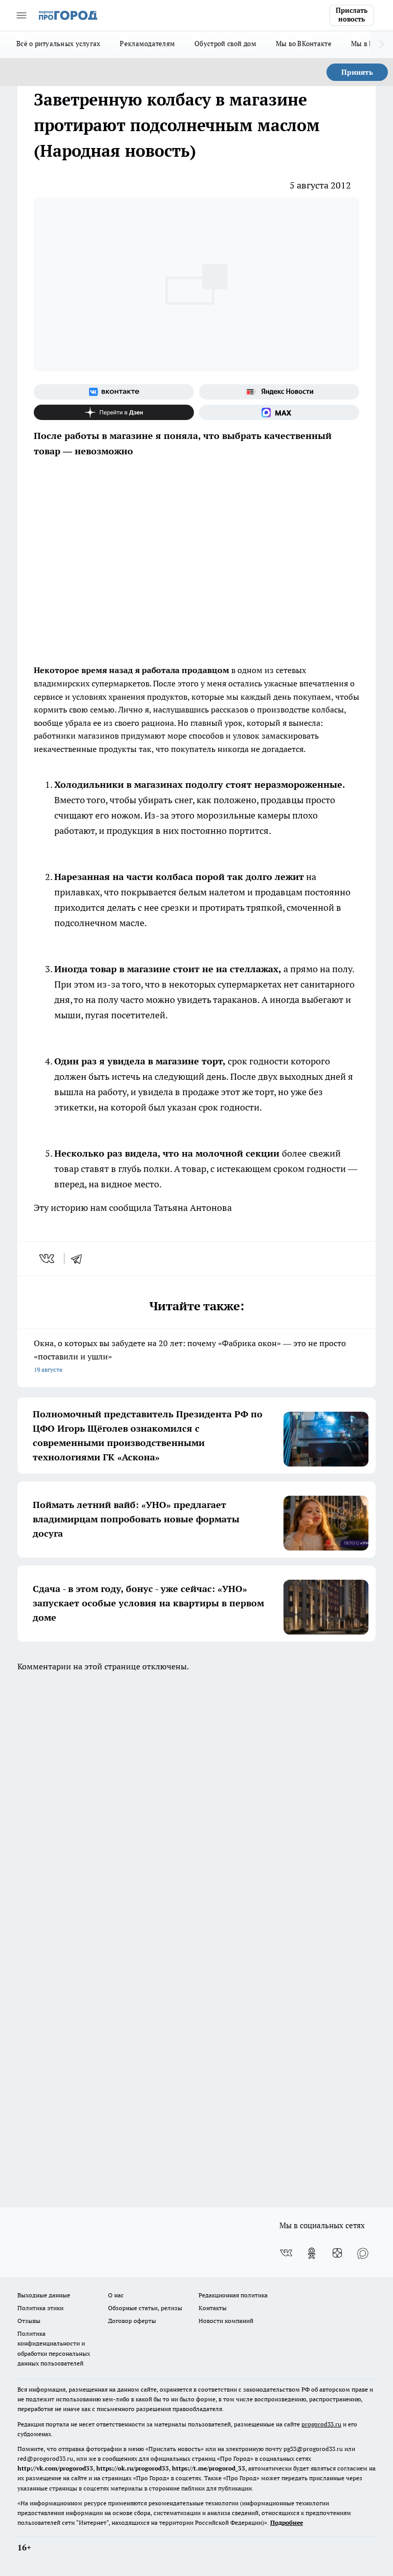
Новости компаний (226, 2321)
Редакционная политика (233, 2295)
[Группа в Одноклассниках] (312, 2253)
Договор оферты (132, 2321)
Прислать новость (352, 15)
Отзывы (29, 2321)
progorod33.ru (321, 2424)
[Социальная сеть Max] (279, 412)
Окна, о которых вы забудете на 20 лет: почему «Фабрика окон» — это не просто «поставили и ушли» (190, 1356)
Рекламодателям (147, 44)
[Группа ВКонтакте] (114, 392)
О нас (116, 2295)
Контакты (213, 2308)
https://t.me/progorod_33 (209, 2468)
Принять (357, 72)
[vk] (48, 1259)
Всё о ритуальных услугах (58, 44)
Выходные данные (44, 2295)
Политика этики (40, 2308)
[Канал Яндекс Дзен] (114, 412)
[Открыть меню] (21, 15)
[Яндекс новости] (279, 392)
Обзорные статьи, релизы (145, 2308)
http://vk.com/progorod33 (55, 2468)
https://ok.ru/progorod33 (133, 2468)
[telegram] (80, 1259)
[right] (381, 45)
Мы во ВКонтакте (304, 44)
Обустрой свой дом (225, 44)
